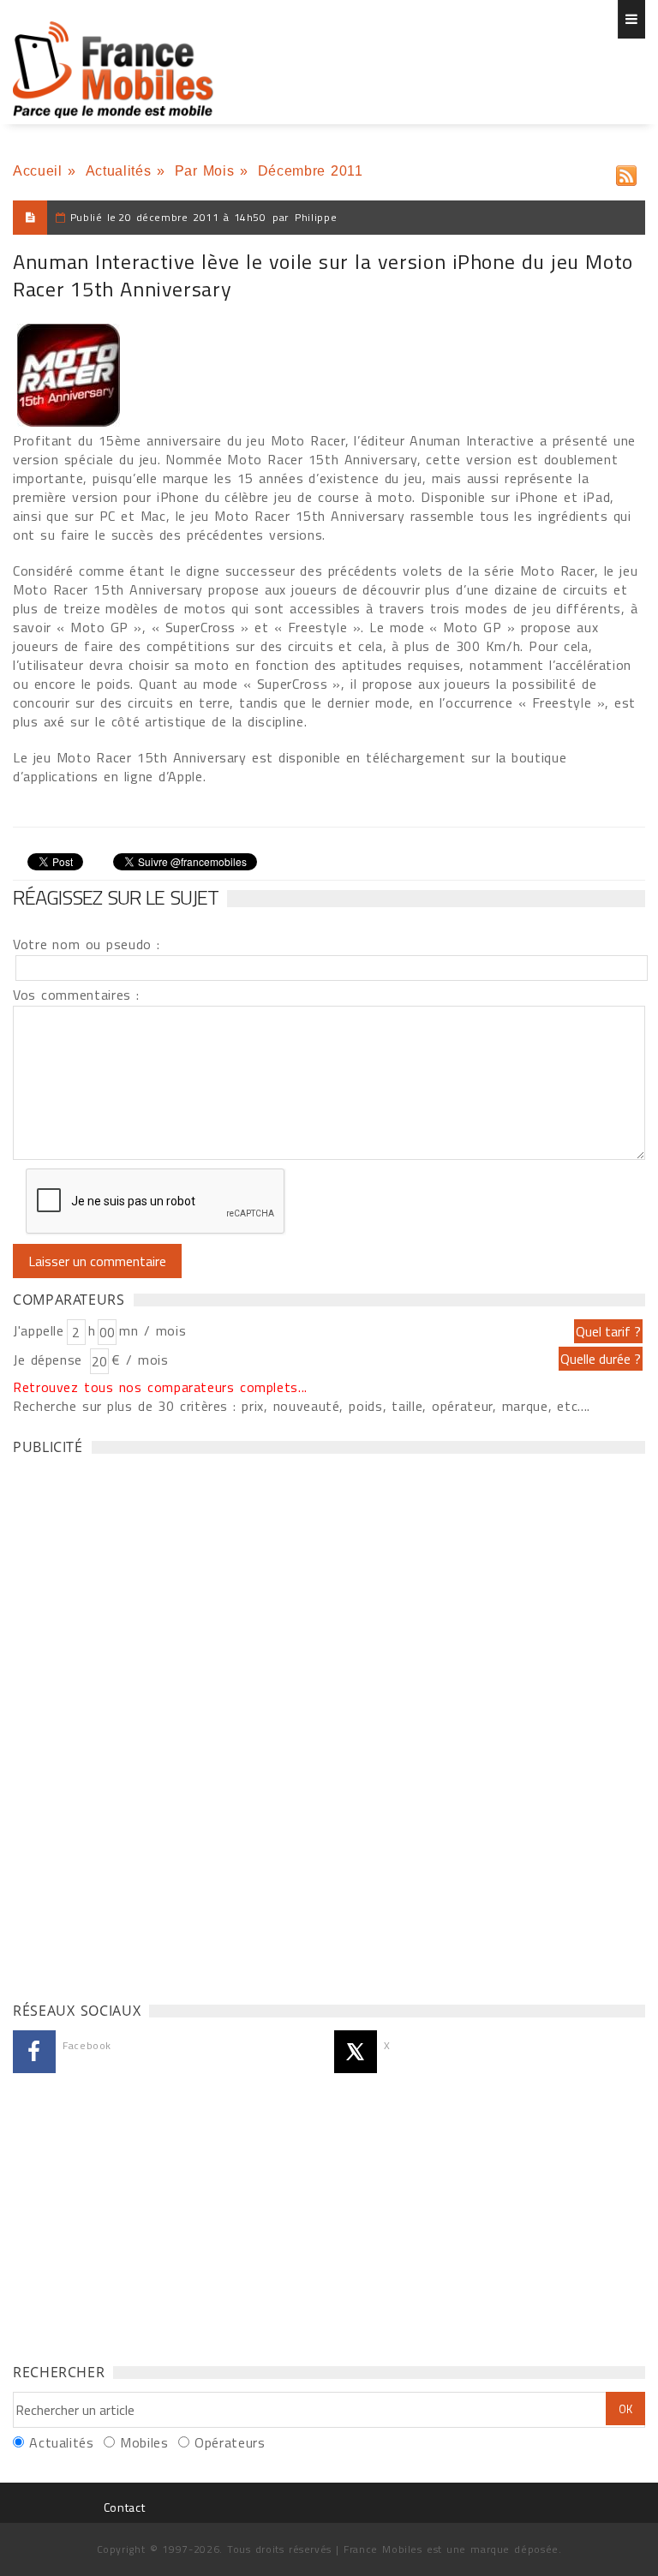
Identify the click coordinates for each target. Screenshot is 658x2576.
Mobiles (144, 2442)
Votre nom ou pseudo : (87, 944)
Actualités (118, 171)
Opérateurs (230, 2442)
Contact (124, 2507)
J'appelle (39, 1330)
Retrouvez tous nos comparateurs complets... (160, 1387)
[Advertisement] (141, 1724)
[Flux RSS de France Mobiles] (626, 172)
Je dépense (50, 1360)
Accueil (37, 171)
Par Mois (205, 171)
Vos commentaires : (76, 995)
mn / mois (153, 1330)
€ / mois (140, 1360)
